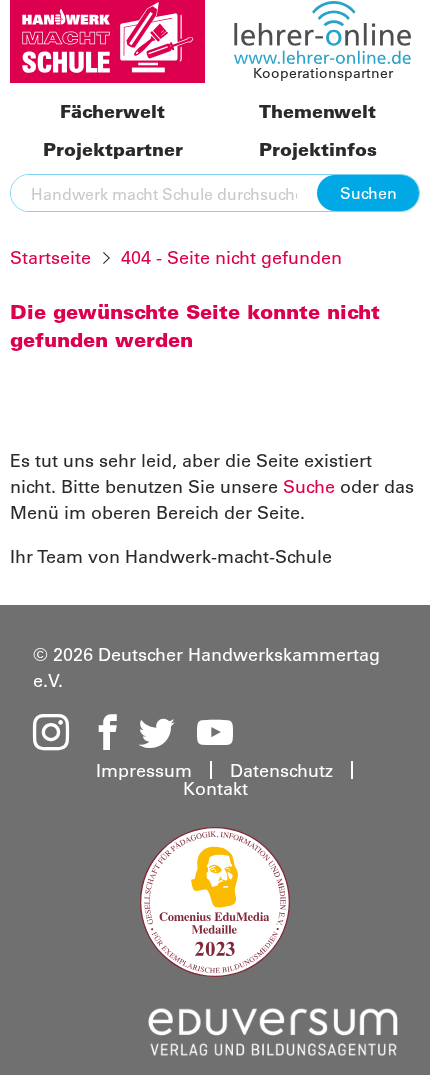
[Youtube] (215, 734)
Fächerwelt (112, 112)
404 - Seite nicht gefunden (231, 257)
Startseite (50, 257)
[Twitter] (157, 734)
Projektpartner (113, 150)
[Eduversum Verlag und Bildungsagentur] (273, 1029)
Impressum (144, 770)
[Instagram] (51, 734)
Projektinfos (318, 150)
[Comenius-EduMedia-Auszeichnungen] (215, 900)
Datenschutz (281, 770)
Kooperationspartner (323, 73)
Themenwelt (317, 112)
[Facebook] (104, 734)
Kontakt (215, 788)
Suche (309, 486)
